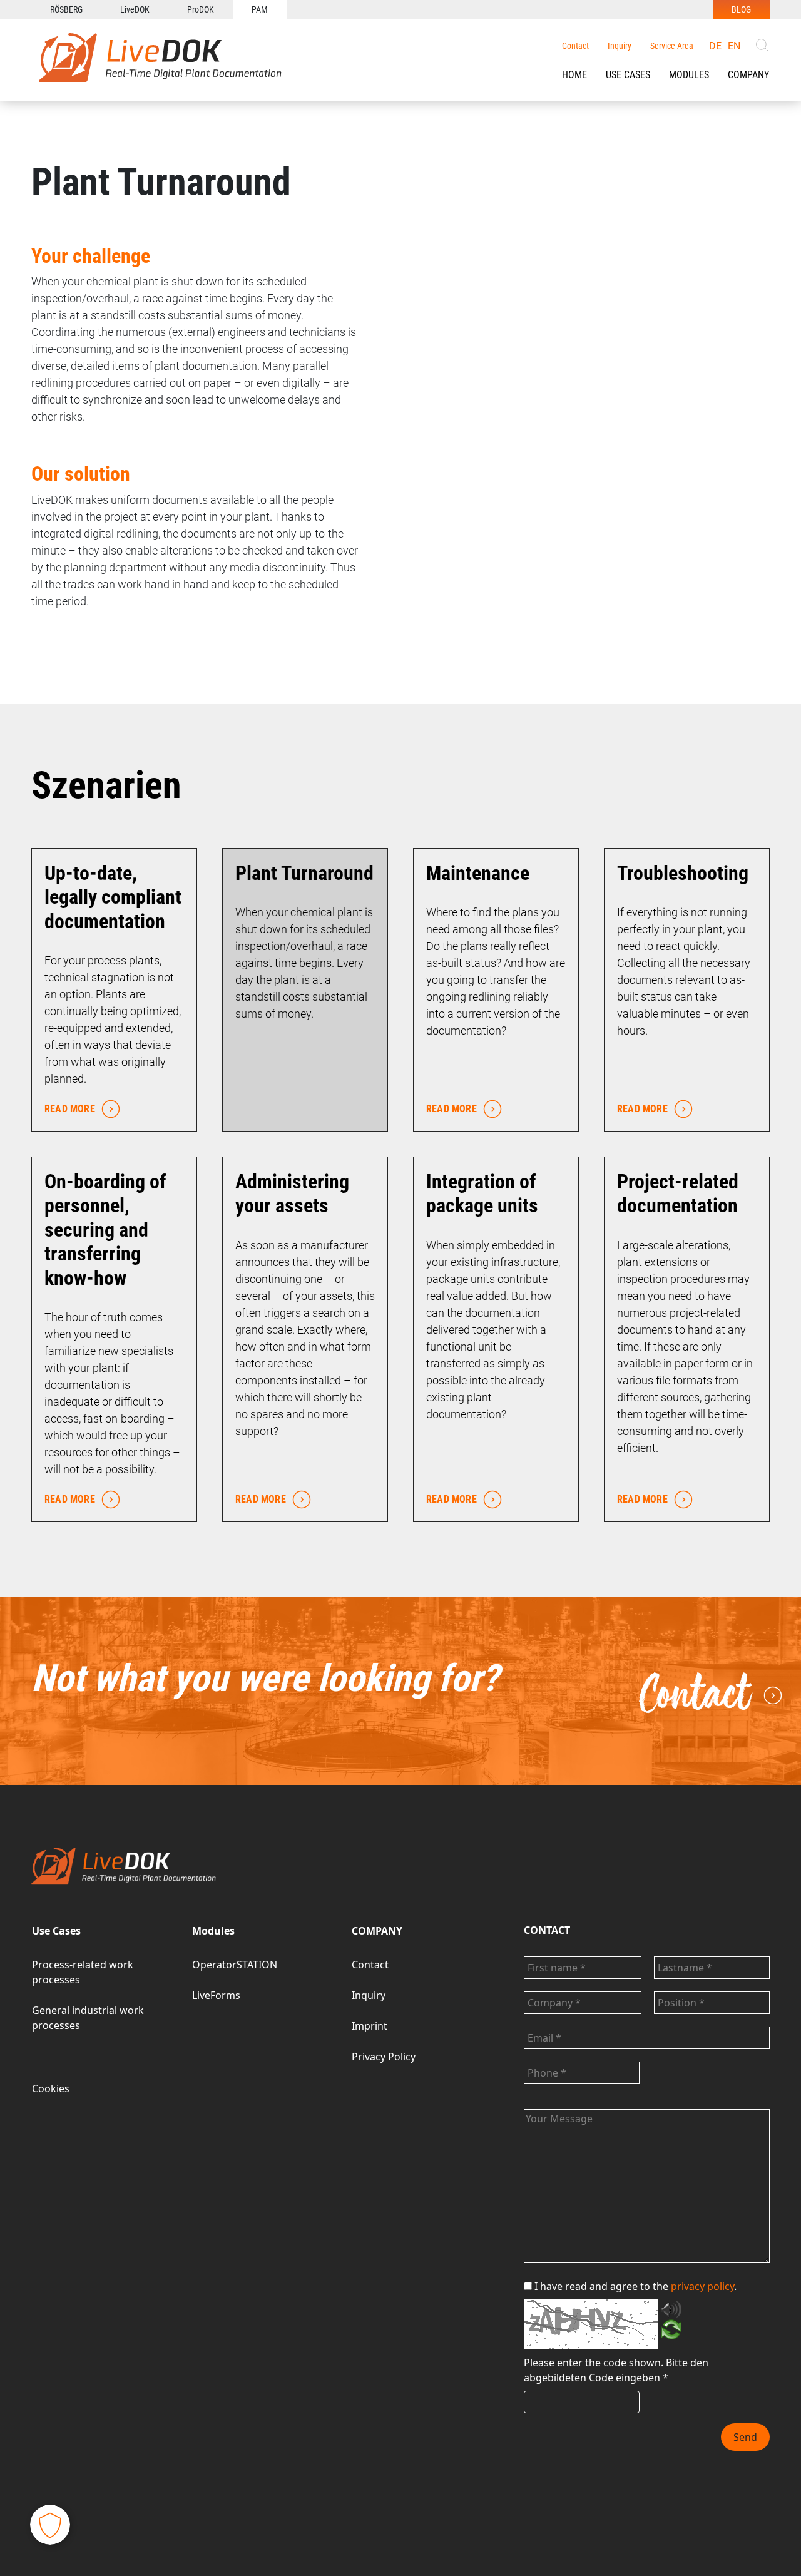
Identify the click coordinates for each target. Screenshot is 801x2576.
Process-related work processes (83, 1972)
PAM (260, 9)
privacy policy (702, 2286)
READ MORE (70, 1109)
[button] (628, 75)
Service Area (672, 46)
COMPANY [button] (748, 75)
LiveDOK (135, 9)
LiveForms (216, 1995)
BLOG (741, 9)
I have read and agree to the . (635, 2286)
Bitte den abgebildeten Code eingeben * (616, 2370)
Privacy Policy (384, 2057)
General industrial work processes (88, 2018)
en (734, 46)
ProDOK (201, 9)
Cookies (51, 2088)
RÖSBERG (66, 9)
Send (745, 2437)
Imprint (370, 2026)
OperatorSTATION (235, 1965)
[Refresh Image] (671, 2332)
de (715, 46)
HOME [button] (574, 75)
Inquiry (620, 46)
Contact (575, 46)
